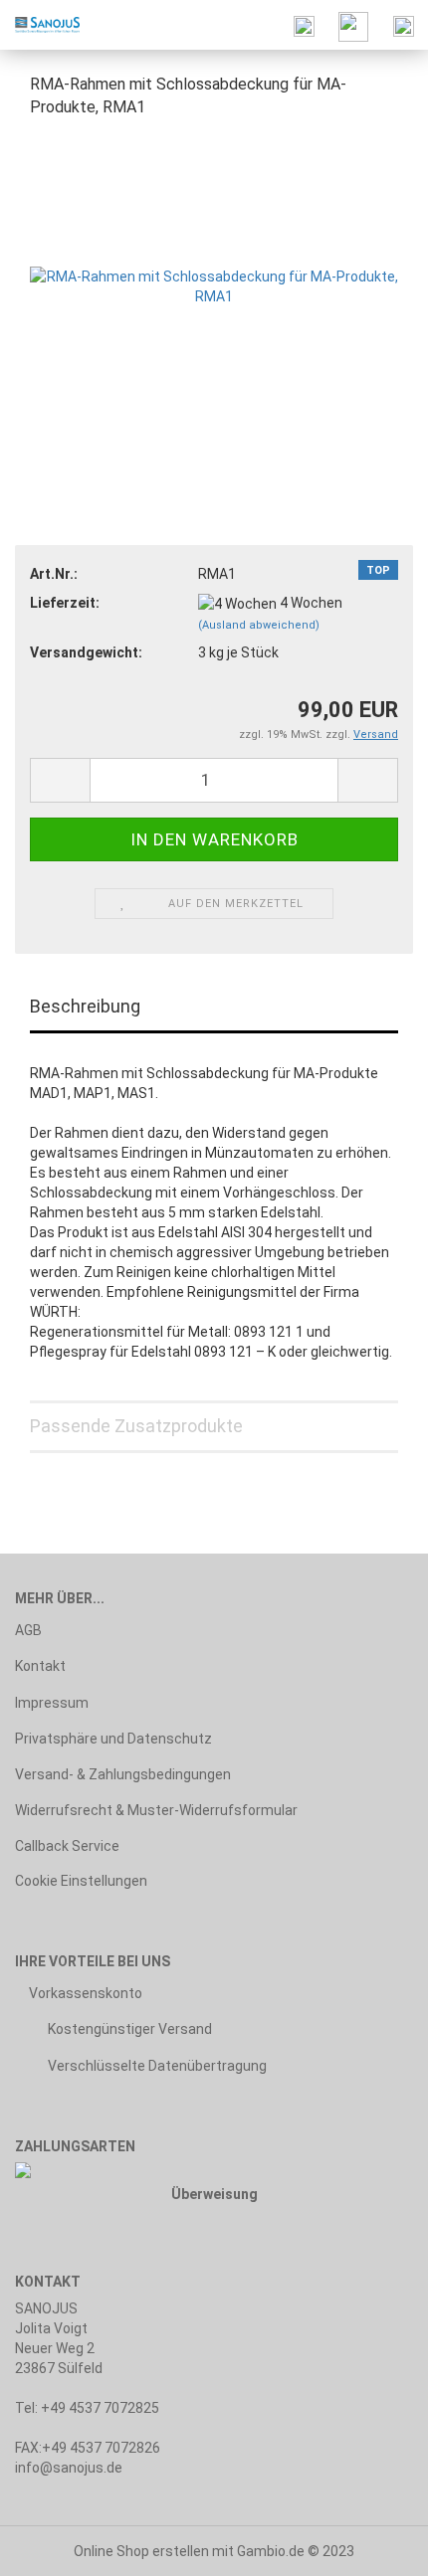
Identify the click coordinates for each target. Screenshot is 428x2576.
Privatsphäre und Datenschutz (113, 1739)
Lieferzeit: (65, 603)
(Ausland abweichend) (259, 625)
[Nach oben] (373, 2546)
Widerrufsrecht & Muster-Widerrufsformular (156, 1810)
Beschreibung (85, 1006)
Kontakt (40, 1666)
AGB (28, 1630)
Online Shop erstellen (141, 2551)
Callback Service (67, 1846)
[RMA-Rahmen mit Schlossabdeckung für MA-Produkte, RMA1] (214, 284)
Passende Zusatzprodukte (136, 1426)
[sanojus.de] (40, 25)
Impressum (52, 1703)
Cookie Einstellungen (81, 1881)
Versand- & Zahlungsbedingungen (123, 1774)
